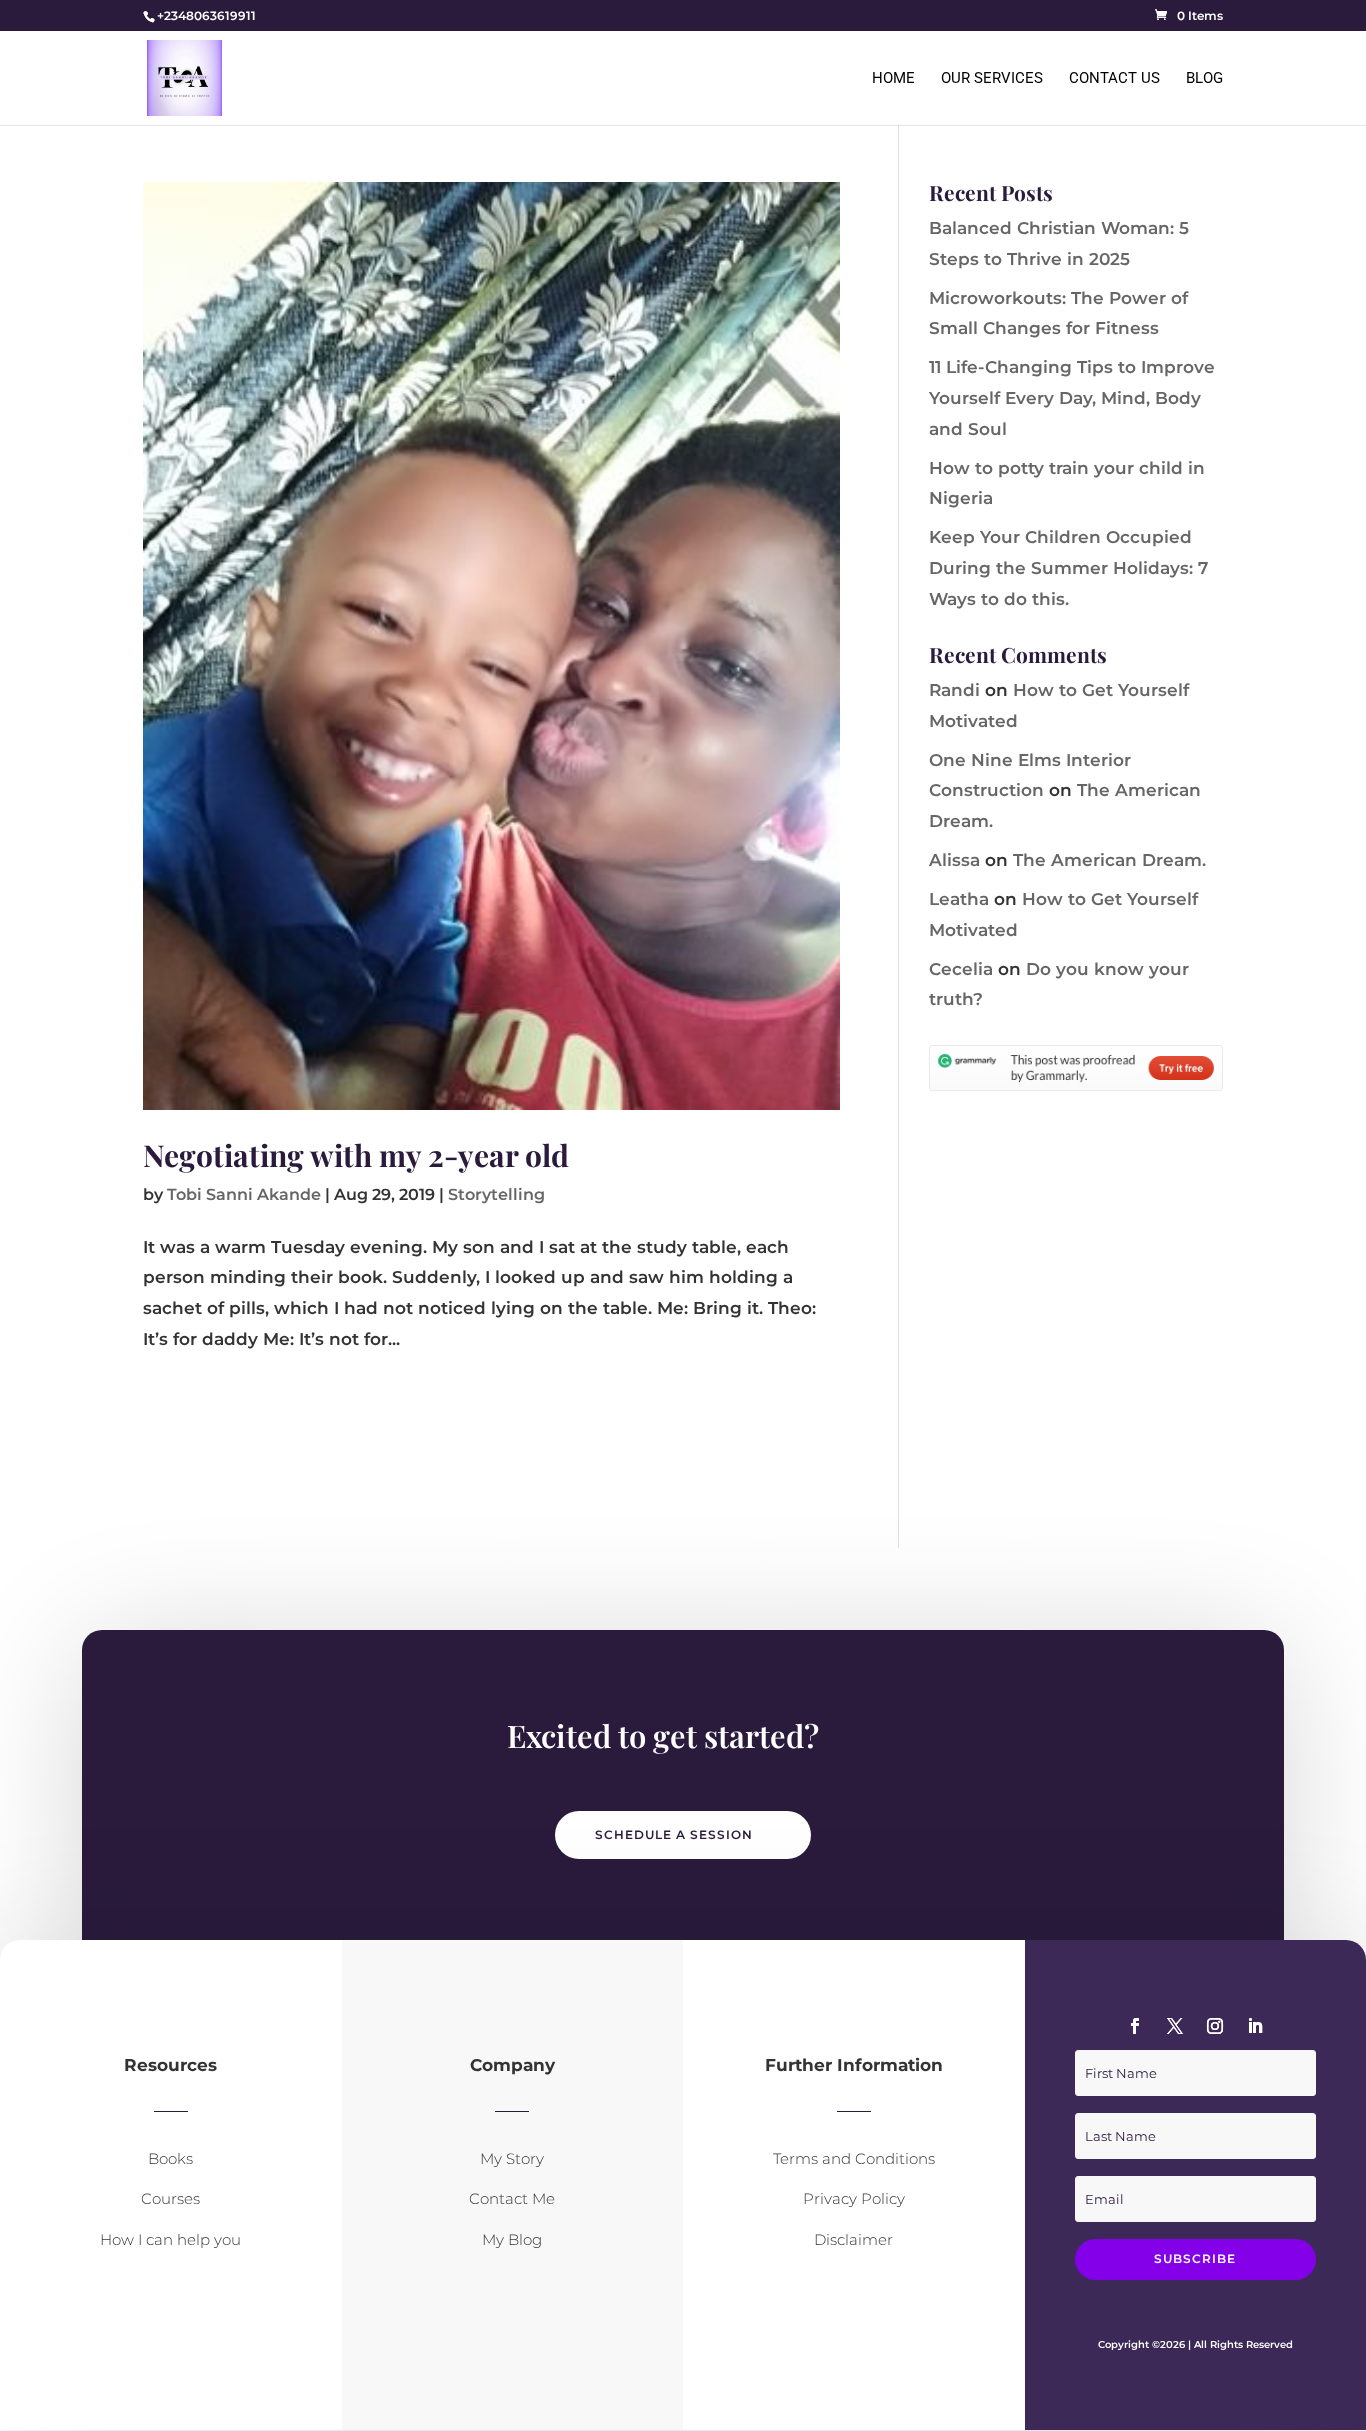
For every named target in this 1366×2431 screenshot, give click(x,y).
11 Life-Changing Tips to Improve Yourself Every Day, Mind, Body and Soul (1072, 397)
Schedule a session (674, 1834)
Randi (954, 690)
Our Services (992, 79)
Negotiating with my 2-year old (356, 1155)
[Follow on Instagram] (1215, 2026)
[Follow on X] (1175, 2026)
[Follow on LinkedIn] (1255, 2026)
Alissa (954, 860)
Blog (1204, 79)
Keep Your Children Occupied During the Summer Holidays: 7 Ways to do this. (1068, 567)
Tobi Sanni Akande (244, 1194)
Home (893, 79)
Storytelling (496, 1194)
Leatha (959, 899)
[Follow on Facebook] (1135, 2026)
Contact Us (1114, 79)
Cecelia (961, 969)
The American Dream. (1109, 860)
